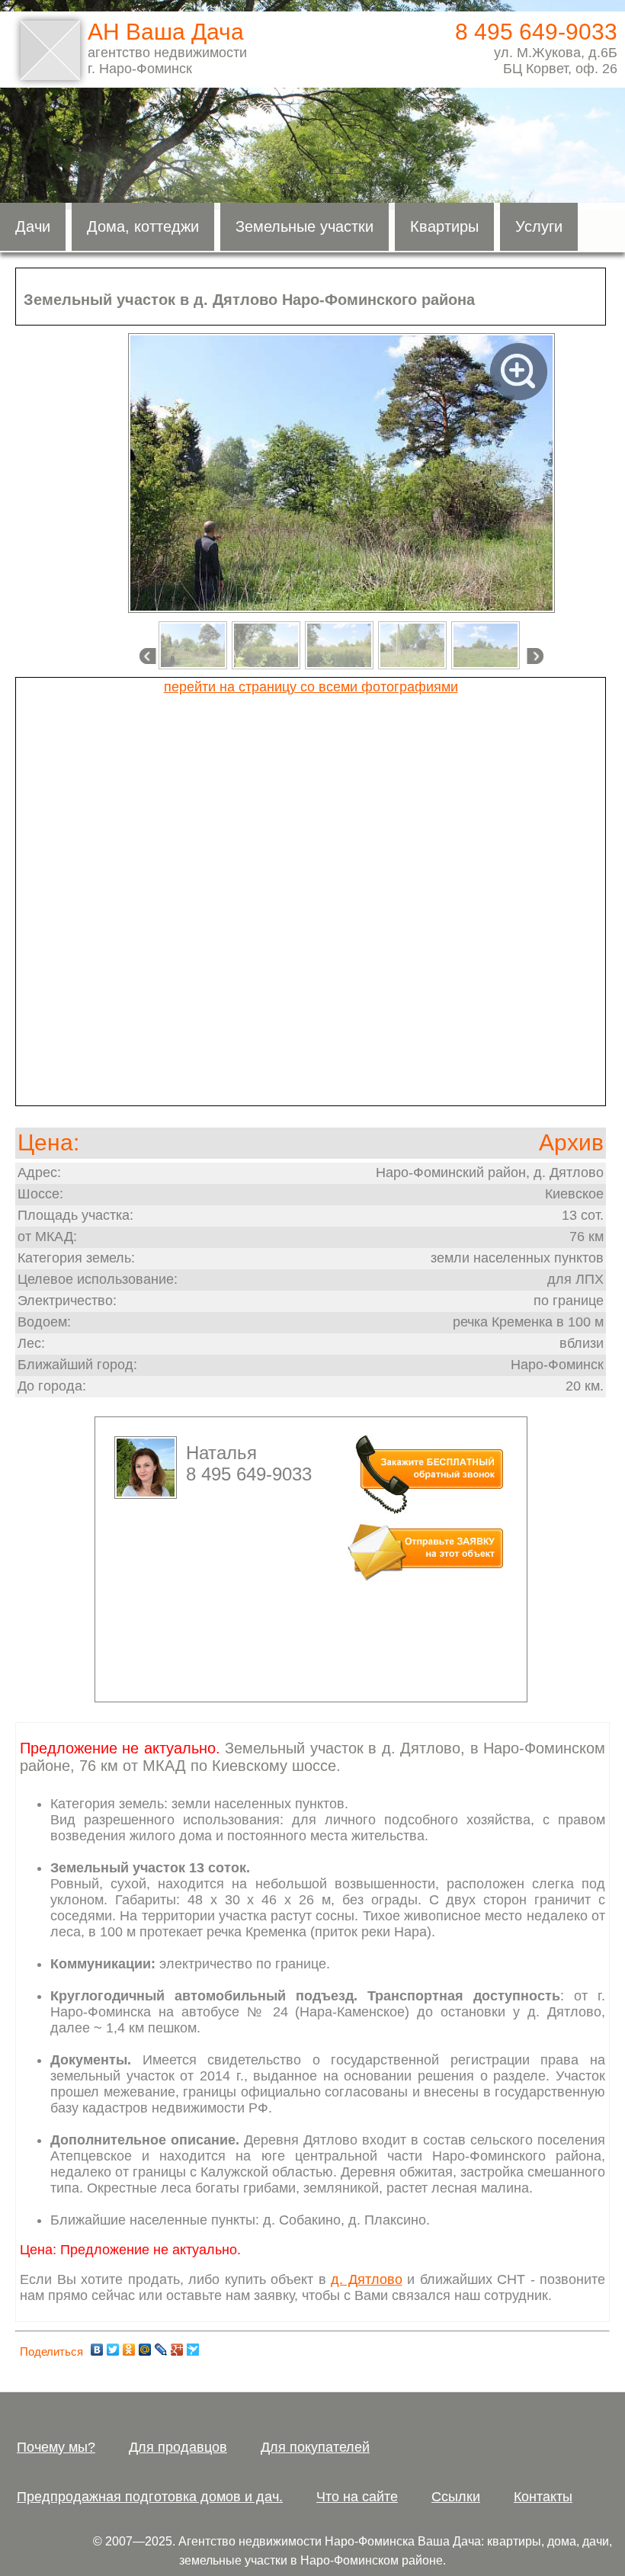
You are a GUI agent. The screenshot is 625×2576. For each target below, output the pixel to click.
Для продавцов (178, 2447)
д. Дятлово (367, 2279)
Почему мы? (56, 2447)
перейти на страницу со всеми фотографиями (311, 687)
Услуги (539, 226)
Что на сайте (357, 2497)
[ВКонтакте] (97, 2350)
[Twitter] (113, 2350)
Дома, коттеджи (143, 226)
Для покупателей (315, 2447)
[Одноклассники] (129, 2350)
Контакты (543, 2497)
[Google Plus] (177, 2350)
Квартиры (444, 226)
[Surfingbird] (193, 2350)
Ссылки (456, 2497)
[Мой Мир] (145, 2350)
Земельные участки (304, 226)
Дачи (33, 226)
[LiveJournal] (161, 2350)
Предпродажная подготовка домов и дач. (150, 2497)
